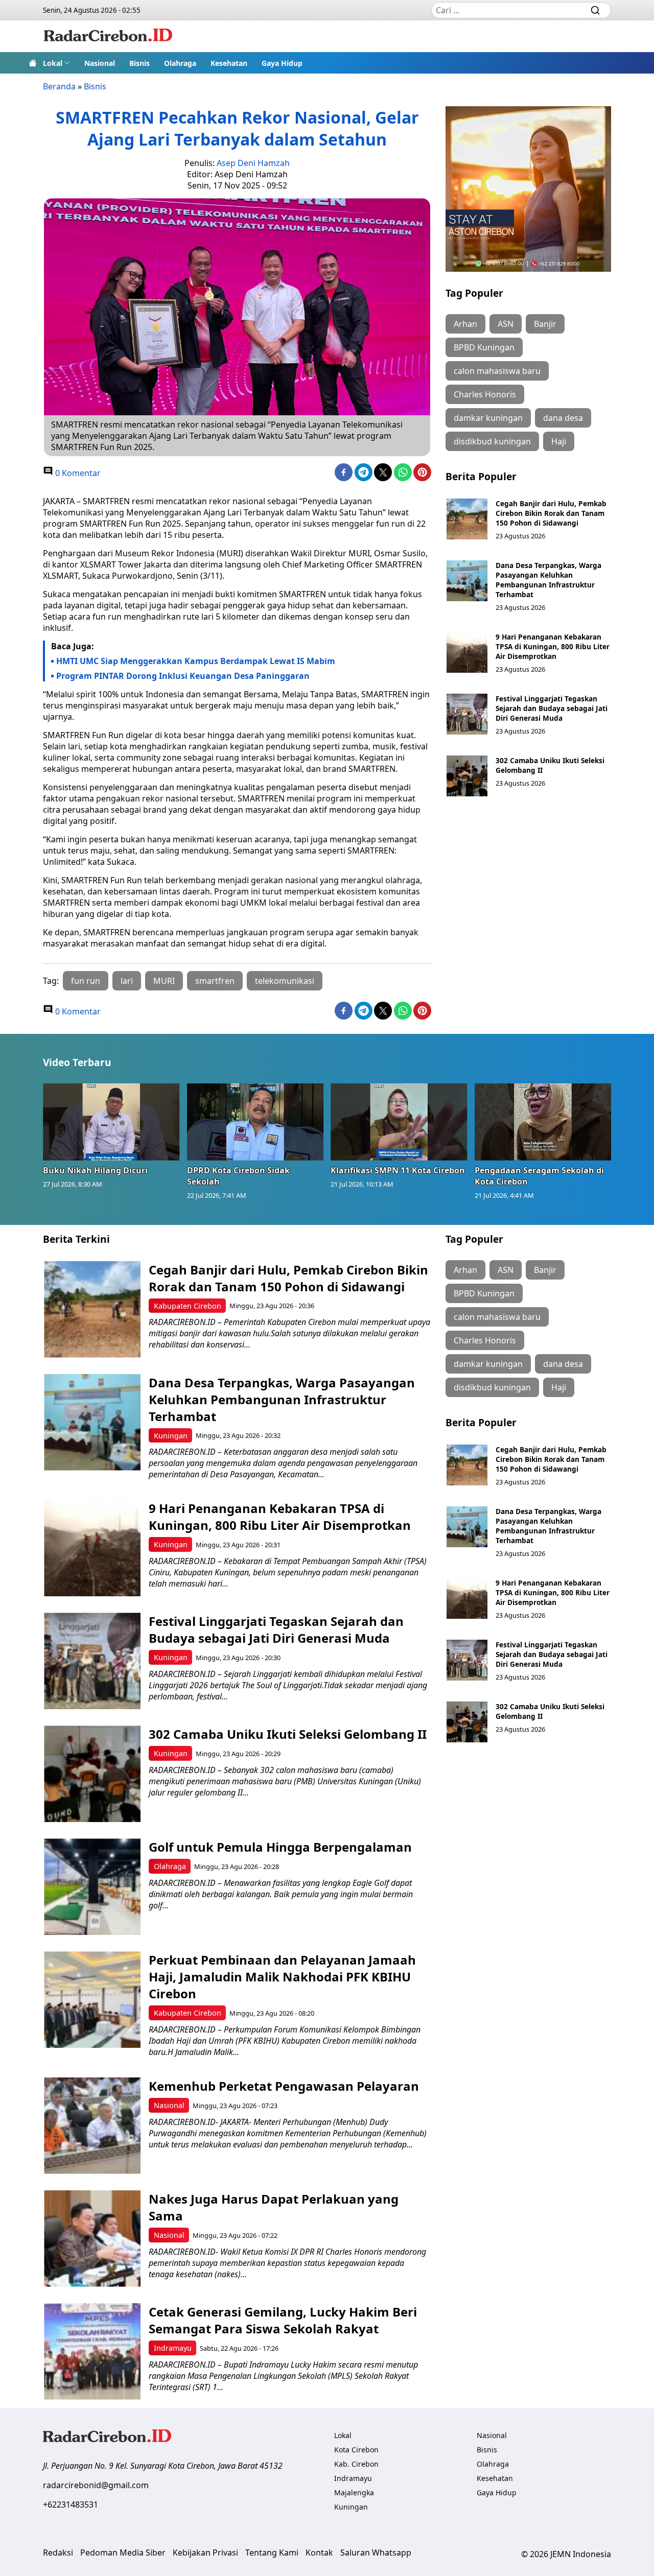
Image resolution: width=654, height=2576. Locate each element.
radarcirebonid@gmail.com (96, 2485)
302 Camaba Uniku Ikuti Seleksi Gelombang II (289, 1734)
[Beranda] (33, 63)
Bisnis (139, 63)
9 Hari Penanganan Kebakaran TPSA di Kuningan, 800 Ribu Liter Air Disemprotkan (553, 646)
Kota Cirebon (356, 2450)
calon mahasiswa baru (497, 371)
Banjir (545, 324)
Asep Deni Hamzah (253, 163)
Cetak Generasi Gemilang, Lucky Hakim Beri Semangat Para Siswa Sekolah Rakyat (283, 2320)
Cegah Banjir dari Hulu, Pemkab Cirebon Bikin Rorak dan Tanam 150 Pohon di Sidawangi (551, 513)
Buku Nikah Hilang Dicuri (95, 1170)
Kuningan (171, 1436)
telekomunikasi (285, 981)
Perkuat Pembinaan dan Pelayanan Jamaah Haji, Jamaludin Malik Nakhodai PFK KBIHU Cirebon (282, 1977)
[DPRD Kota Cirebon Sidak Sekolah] (255, 1122)
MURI (164, 981)
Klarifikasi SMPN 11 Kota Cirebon (398, 1170)
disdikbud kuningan (492, 441)
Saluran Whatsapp (376, 2553)
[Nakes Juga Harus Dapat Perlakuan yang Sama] (92, 2239)
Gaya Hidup (282, 63)
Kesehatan (229, 63)
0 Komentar (77, 473)
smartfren (215, 981)
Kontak (319, 2553)
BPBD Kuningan (484, 347)
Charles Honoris (485, 394)
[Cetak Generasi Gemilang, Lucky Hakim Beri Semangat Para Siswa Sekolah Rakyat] (92, 2352)
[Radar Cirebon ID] (108, 36)
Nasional (100, 63)
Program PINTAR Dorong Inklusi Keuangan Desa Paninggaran (183, 676)
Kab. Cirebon (356, 2464)
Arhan (465, 324)
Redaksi (58, 2553)
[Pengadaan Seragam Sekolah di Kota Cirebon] (543, 1122)
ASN (506, 324)
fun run (86, 981)
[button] (56, 63)
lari (127, 981)
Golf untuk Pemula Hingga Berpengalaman (280, 1847)
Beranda (59, 86)
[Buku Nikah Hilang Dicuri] (111, 1122)
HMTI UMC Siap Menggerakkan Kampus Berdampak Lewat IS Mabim (196, 661)
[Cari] (595, 10)
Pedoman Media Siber (123, 2553)
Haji (559, 441)
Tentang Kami (272, 2553)
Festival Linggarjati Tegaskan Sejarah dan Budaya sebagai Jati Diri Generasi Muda (552, 708)
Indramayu (173, 2348)
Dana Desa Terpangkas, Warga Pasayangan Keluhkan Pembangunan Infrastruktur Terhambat (548, 580)
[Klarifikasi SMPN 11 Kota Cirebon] (399, 1122)
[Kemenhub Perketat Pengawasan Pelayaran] (92, 2126)
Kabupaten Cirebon (188, 1306)
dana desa (563, 418)
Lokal (53, 63)
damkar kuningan (488, 418)
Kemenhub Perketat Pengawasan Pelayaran (284, 2086)
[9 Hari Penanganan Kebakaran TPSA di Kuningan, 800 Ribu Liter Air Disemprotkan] (467, 652)
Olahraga (180, 63)
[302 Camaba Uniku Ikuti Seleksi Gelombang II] (467, 776)
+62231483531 (71, 2504)
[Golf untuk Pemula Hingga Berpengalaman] (92, 1887)
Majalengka (354, 2492)
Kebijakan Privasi (205, 2553)
